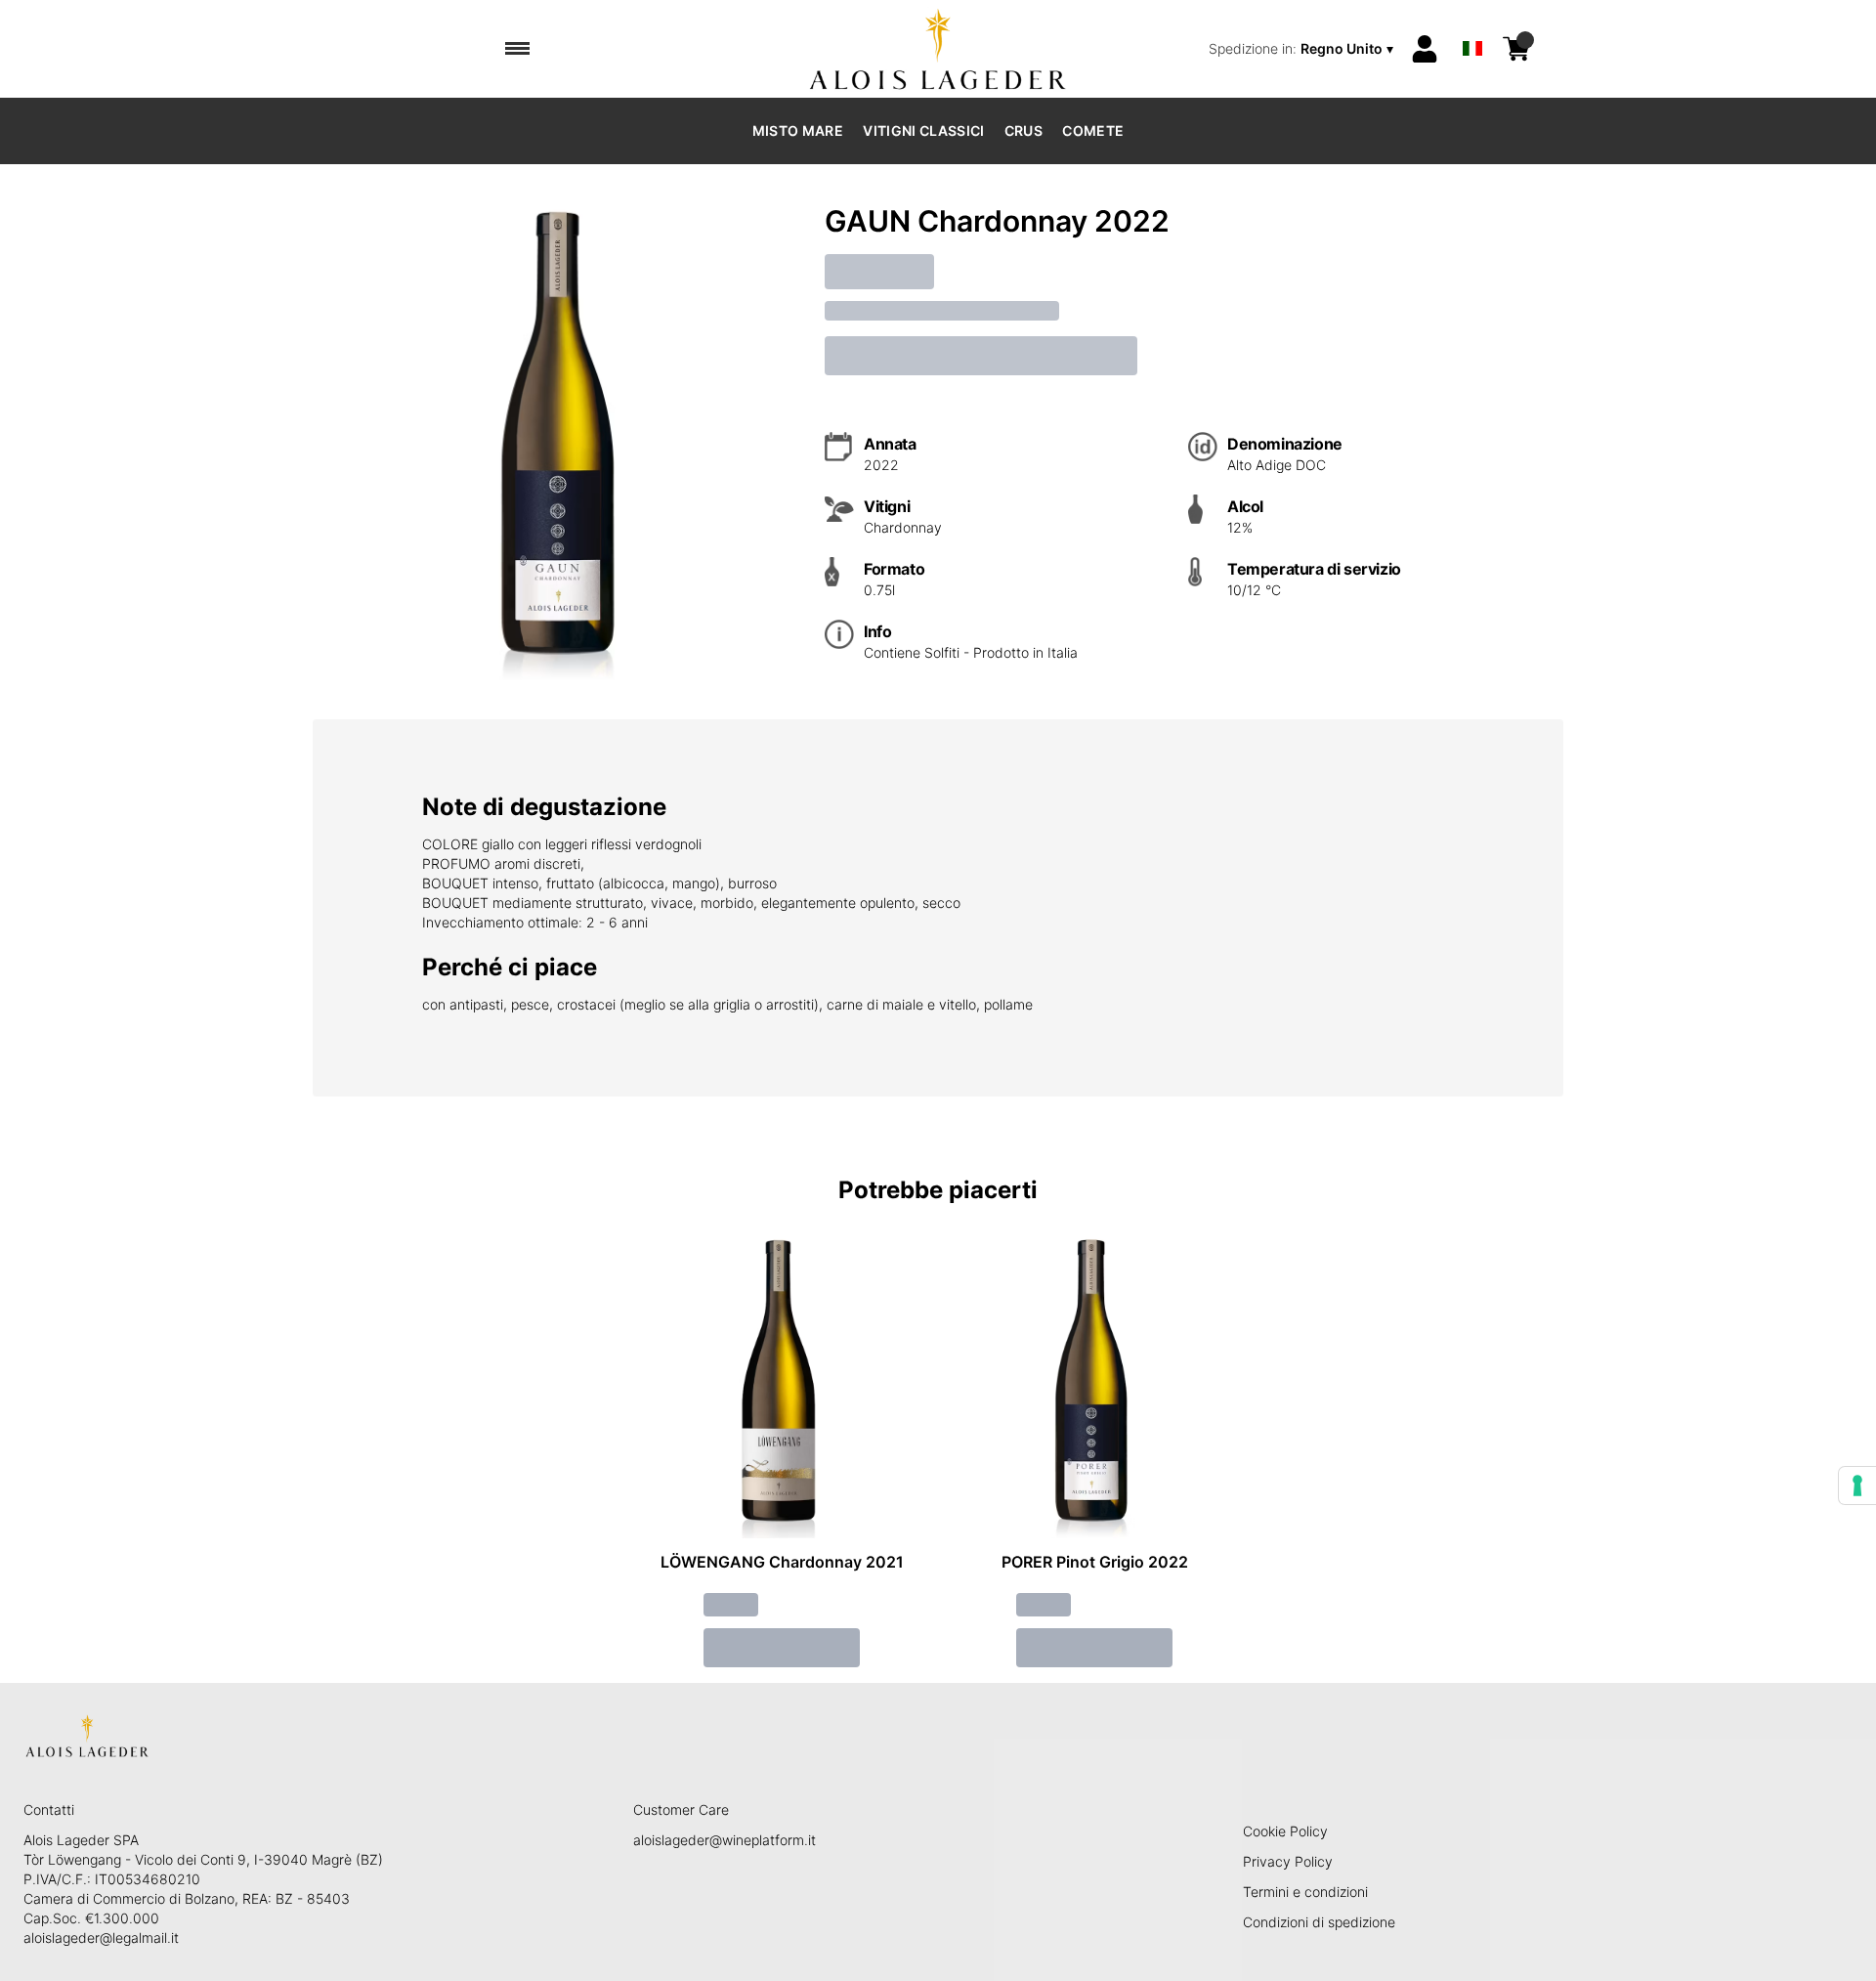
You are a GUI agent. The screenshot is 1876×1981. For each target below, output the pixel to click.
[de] (1472, 23)
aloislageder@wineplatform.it (725, 1840)
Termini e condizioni (1305, 1892)
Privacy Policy (1288, 1861)
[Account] (1425, 49)
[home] (938, 49)
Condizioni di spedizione (1319, 1922)
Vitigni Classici (924, 130)
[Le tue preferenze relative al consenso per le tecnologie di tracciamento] (1857, 1486)
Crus (1023, 130)
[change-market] (1303, 49)
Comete (1093, 130)
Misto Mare (798, 130)
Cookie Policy (1285, 1831)
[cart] (1516, 49)
